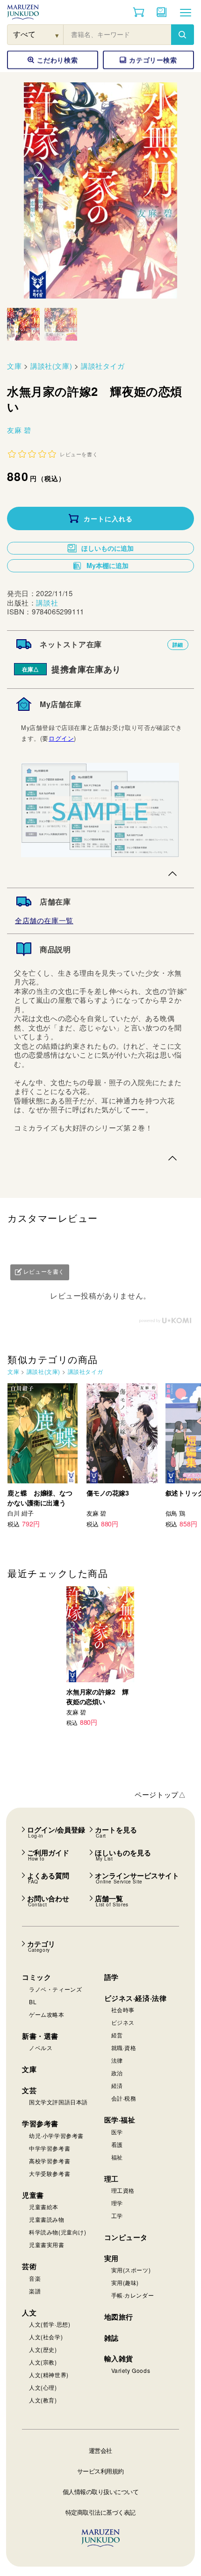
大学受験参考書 (50, 2173)
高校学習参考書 (50, 2161)
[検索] (182, 35)
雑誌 (111, 2338)
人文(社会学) (46, 2337)
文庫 (14, 366)
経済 (117, 2085)
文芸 (29, 2090)
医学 (117, 2132)
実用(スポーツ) (131, 2270)
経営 (117, 2035)
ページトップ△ (160, 1794)
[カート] (139, 12)
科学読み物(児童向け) (58, 2232)
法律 (117, 2060)
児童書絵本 (44, 2207)
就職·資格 (124, 2047)
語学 (111, 1977)
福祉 (117, 2157)
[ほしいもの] (162, 12)
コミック (36, 1977)
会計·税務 (124, 2098)
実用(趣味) (125, 2282)
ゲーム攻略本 (47, 2014)
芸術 (29, 2266)
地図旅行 (119, 2317)
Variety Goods (131, 2370)
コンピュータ (126, 2237)
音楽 (35, 2278)
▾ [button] (57, 35)
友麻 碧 (19, 430)
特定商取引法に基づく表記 (100, 2512)
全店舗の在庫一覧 (44, 920)
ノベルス (41, 2047)
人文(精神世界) (49, 2375)
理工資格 (123, 2190)
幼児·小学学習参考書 (56, 2135)
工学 (117, 2215)
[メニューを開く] (186, 12)
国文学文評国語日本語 (58, 2102)
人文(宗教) (43, 2362)
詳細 (178, 645)
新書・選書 (40, 2036)
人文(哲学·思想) (50, 2324)
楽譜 (35, 2291)
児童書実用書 (47, 2244)
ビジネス (123, 2022)
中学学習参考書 (50, 2148)
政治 (117, 2073)
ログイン (61, 738)
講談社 (47, 602)
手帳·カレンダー (133, 2295)
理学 (117, 2203)
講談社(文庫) (51, 366)
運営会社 (100, 2450)
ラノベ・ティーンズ (55, 1989)
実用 (111, 2258)
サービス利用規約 (100, 2471)
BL (33, 2002)
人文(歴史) (43, 2349)
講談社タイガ (103, 366)
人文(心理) (43, 2387)
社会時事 (123, 2010)
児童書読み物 (47, 2219)
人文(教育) (43, 2400)
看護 (117, 2144)
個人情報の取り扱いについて (101, 2492)
